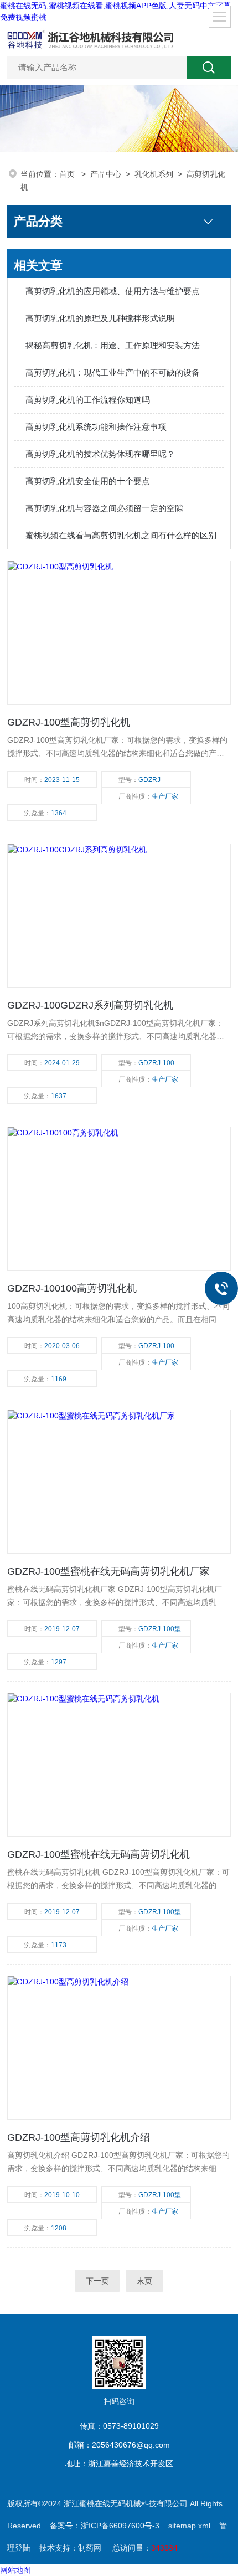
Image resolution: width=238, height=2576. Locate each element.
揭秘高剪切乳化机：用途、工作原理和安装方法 (113, 345)
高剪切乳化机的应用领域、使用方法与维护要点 (113, 291)
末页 (144, 2281)
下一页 (97, 2281)
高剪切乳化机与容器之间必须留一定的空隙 (104, 508)
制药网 (90, 2548)
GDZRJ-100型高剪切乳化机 (69, 722)
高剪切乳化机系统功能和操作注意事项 (96, 427)
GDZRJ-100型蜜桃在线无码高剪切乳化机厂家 (108, 1571)
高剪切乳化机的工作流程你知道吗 (88, 400)
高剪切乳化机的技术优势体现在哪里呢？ (100, 454)
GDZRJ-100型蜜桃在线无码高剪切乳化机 (99, 1854)
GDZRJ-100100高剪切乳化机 (72, 1288)
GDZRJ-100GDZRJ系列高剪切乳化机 (90, 1005)
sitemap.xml (189, 2526)
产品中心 (106, 174)
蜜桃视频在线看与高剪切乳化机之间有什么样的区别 (121, 535)
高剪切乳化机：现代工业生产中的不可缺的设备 (113, 372)
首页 (68, 174)
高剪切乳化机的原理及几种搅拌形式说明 (100, 318)
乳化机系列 (154, 174)
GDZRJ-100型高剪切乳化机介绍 (79, 2137)
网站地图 (15, 2570)
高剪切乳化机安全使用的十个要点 (88, 481)
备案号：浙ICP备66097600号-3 (105, 2526)
